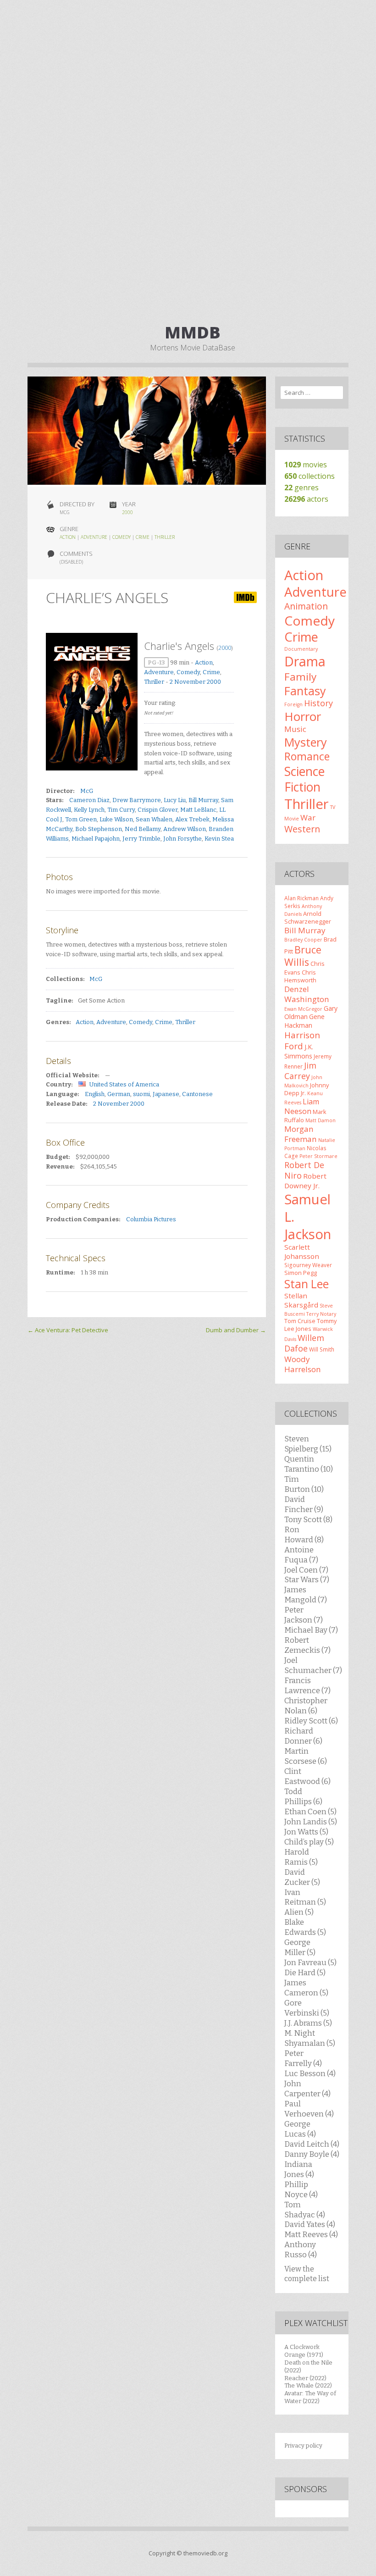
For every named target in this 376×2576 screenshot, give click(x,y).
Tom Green (81, 819)
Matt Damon (321, 1120)
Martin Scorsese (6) (306, 1756)
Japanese (166, 1094)
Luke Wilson (116, 819)
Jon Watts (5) (306, 1832)
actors (306, 499)
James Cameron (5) (306, 1988)
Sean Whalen (154, 819)
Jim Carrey (300, 1071)
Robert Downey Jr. (305, 1180)
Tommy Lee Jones (310, 1325)
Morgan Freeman (301, 1134)
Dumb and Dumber (236, 1330)
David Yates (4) (310, 2224)
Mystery (306, 742)
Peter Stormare (318, 1156)
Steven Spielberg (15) (308, 1444)
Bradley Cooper (303, 940)
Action (68, 537)
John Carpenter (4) (307, 2088)
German (119, 1094)
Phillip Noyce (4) (301, 2189)
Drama (305, 661)
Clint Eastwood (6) (307, 1776)
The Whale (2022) (308, 2385)
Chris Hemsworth (300, 976)
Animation (306, 606)
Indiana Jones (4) (299, 2169)
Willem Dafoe (304, 1343)
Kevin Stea (219, 839)
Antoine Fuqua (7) (301, 1555)
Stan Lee (307, 1284)
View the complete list (307, 2274)
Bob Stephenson (99, 829)
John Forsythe (182, 839)
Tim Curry (121, 810)
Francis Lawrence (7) (307, 1685)
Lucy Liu (175, 800)
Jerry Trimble (141, 839)
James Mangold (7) (306, 1595)
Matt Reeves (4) (311, 2234)
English (95, 1094)
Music (295, 729)
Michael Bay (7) (311, 1630)
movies (306, 465)
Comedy (122, 537)
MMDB (193, 332)
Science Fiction (304, 779)
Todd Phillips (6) (303, 1796)
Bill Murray (203, 800)
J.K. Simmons (299, 1051)
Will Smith (322, 1349)
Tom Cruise (300, 1321)
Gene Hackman (304, 1021)
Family (300, 677)
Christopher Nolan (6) (306, 1706)
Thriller (165, 537)
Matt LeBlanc (198, 810)
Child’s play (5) (309, 1842)
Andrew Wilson (185, 829)
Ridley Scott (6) (311, 1721)
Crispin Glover (158, 810)
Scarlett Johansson (302, 1252)
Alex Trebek (192, 819)
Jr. (303, 1093)
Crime (143, 537)
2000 (127, 512)
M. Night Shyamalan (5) (310, 2038)
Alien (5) (299, 1912)
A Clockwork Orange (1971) (304, 2351)
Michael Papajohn (96, 839)
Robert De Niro (304, 1170)
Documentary (301, 649)
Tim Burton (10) (304, 1484)
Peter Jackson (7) (304, 1615)
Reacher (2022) (305, 2378)
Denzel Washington (307, 994)
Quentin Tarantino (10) (309, 1464)
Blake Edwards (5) (305, 1927)
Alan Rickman (301, 898)
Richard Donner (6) (303, 1736)
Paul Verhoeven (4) (309, 2109)
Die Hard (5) (305, 1972)
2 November (188, 682)
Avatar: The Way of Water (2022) (310, 2397)
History (318, 703)
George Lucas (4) (300, 2129)
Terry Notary (321, 1314)
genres (301, 488)
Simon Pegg (301, 1273)
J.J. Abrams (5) (308, 2023)
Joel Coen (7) (306, 1570)
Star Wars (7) (307, 1579)
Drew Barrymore (137, 800)
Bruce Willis (303, 956)
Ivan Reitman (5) (305, 1897)
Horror (303, 716)
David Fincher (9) (304, 1504)
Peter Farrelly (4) (303, 2058)
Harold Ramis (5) (301, 1857)
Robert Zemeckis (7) (307, 1645)
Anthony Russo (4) (301, 2249)
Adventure (94, 537)
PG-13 (156, 662)
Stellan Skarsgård (301, 1300)
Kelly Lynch (89, 810)
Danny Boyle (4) (312, 2154)
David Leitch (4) (312, 2144)
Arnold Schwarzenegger (308, 917)
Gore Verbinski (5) (307, 2008)
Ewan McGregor (303, 1009)
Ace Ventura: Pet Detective (68, 1330)
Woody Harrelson (303, 1364)
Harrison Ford (302, 1040)
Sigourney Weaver (308, 1265)
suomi (141, 1094)
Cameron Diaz (89, 800)
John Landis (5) (311, 1822)
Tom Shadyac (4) (305, 2210)
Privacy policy (303, 2446)
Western (302, 829)
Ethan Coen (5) (310, 1812)
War (308, 817)
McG (87, 791)
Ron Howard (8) (304, 1535)
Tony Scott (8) (308, 1519)
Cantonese (197, 1094)
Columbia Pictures (151, 1219)
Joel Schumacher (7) (313, 1665)
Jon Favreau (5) (310, 1962)
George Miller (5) (300, 1947)
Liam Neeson (302, 1106)
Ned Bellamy (143, 829)
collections (310, 476)
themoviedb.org (205, 2553)
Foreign (293, 704)
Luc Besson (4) (310, 2073)
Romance (307, 756)
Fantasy (305, 691)
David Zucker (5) (302, 1877)
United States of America (124, 1084)
